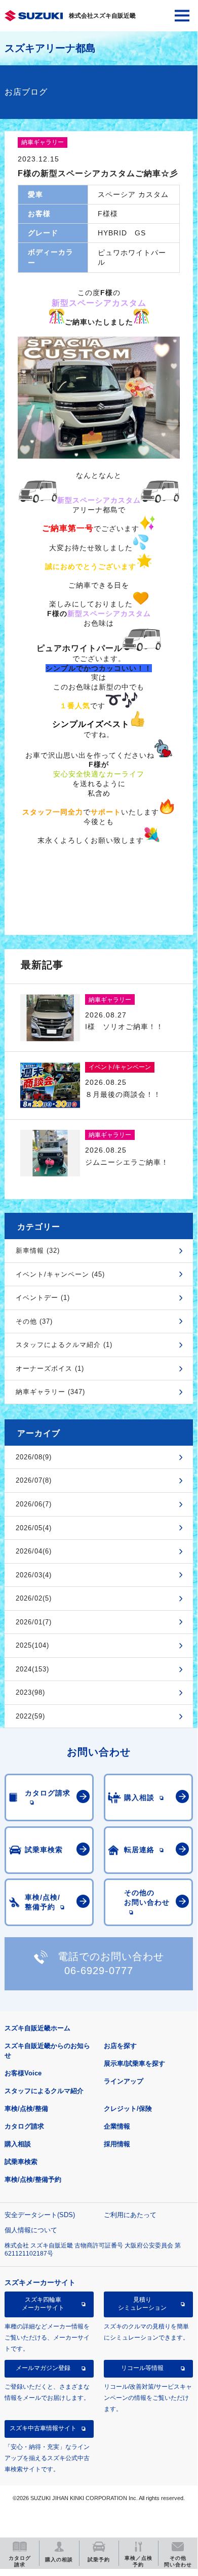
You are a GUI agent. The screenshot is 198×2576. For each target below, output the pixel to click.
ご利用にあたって (130, 2215)
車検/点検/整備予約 (33, 2179)
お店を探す (120, 2046)
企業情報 (117, 2126)
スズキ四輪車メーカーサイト (43, 2304)
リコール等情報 (142, 2368)
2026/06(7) (34, 1504)
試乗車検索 (21, 2162)
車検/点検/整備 (26, 2109)
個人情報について (31, 2230)
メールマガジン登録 (43, 2368)
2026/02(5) (34, 1598)
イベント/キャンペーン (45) (60, 1274)
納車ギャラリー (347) (50, 1392)
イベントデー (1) (43, 1298)
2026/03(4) (34, 1575)
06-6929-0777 (99, 1971)
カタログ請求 (24, 2126)
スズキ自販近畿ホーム (37, 2028)
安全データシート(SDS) (40, 2215)
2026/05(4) (34, 1528)
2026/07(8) (34, 1480)
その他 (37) (34, 1321)
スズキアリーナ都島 (50, 48)
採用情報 (117, 2144)
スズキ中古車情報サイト (43, 2428)
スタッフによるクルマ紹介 (44, 2091)
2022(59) (30, 1716)
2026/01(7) (34, 1622)
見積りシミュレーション (142, 2304)
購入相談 (18, 2144)
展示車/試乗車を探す (134, 2063)
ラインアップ (124, 2081)
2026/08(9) (34, 1457)
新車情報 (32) (38, 1251)
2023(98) (30, 1692)
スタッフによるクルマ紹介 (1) (64, 1345)
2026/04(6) (34, 1551)
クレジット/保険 (128, 2109)
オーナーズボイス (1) (50, 1368)
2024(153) (32, 1669)
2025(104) (32, 1645)
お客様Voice (23, 2073)
